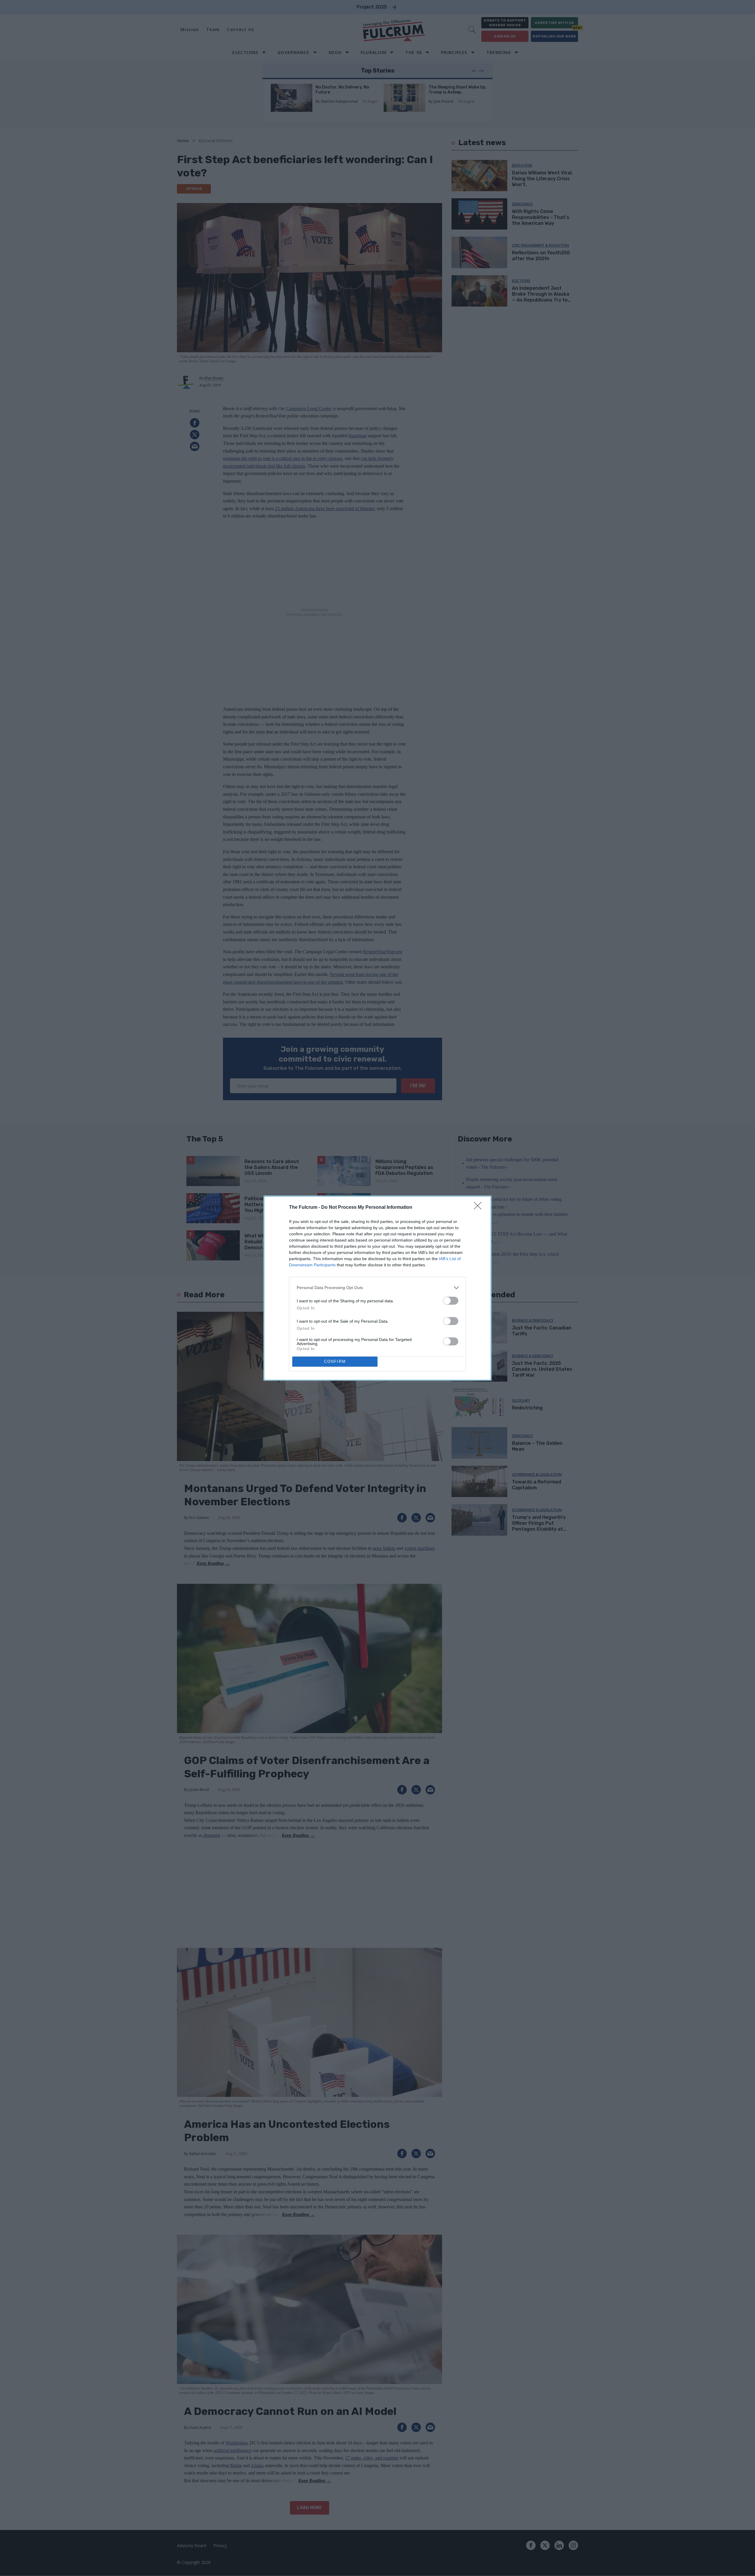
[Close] (480, 1208)
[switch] (451, 1301)
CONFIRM (335, 1361)
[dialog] (377, 1288)
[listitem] (377, 1288)
